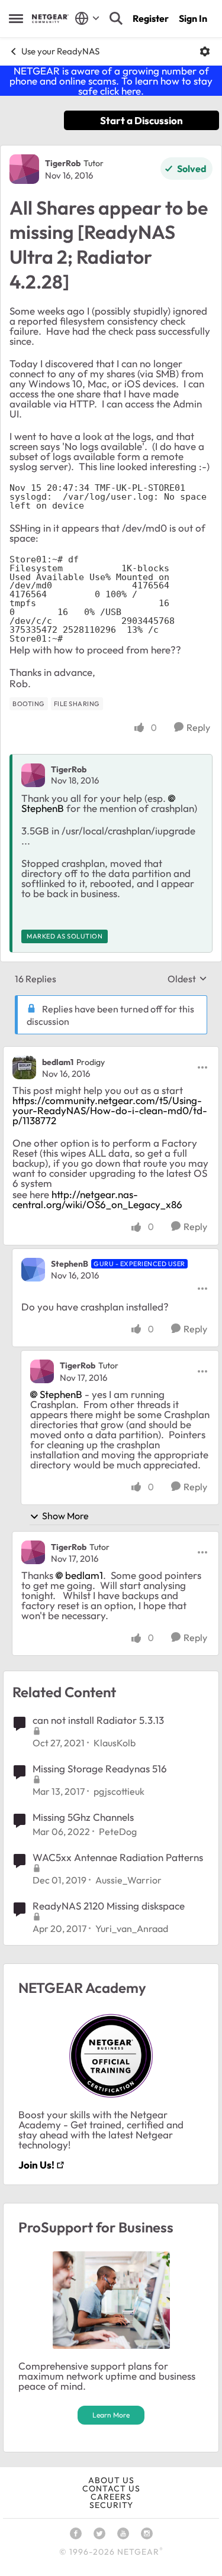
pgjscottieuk (119, 1791)
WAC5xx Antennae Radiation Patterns (118, 1857)
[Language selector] (87, 18)
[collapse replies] (111, 1052)
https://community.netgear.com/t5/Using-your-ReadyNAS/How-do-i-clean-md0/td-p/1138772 (110, 1110)
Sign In (193, 18)
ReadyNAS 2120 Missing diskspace (109, 1906)
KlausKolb (115, 1743)
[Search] (116, 18)
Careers (111, 2497)
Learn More (111, 2415)
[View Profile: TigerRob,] (33, 775)
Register (151, 18)
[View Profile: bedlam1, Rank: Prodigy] (24, 1067)
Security (111, 2505)
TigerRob (63, 163)
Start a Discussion (141, 120)
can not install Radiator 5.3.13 (98, 1720)
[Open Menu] (205, 51)
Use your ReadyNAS (60, 51)
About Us (111, 2480)
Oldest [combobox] (187, 979)
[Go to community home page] (50, 19)
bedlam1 (58, 1062)
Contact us (111, 2488)
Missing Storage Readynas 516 (100, 1768)
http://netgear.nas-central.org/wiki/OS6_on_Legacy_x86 (97, 1199)
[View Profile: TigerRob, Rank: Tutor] (24, 169)
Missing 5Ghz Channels (83, 1817)
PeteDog (118, 1831)
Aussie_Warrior (128, 1880)
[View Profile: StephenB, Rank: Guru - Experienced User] (33, 1270)
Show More (65, 1516)
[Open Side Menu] (16, 18)
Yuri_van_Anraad (132, 1928)
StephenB (70, 1264)
